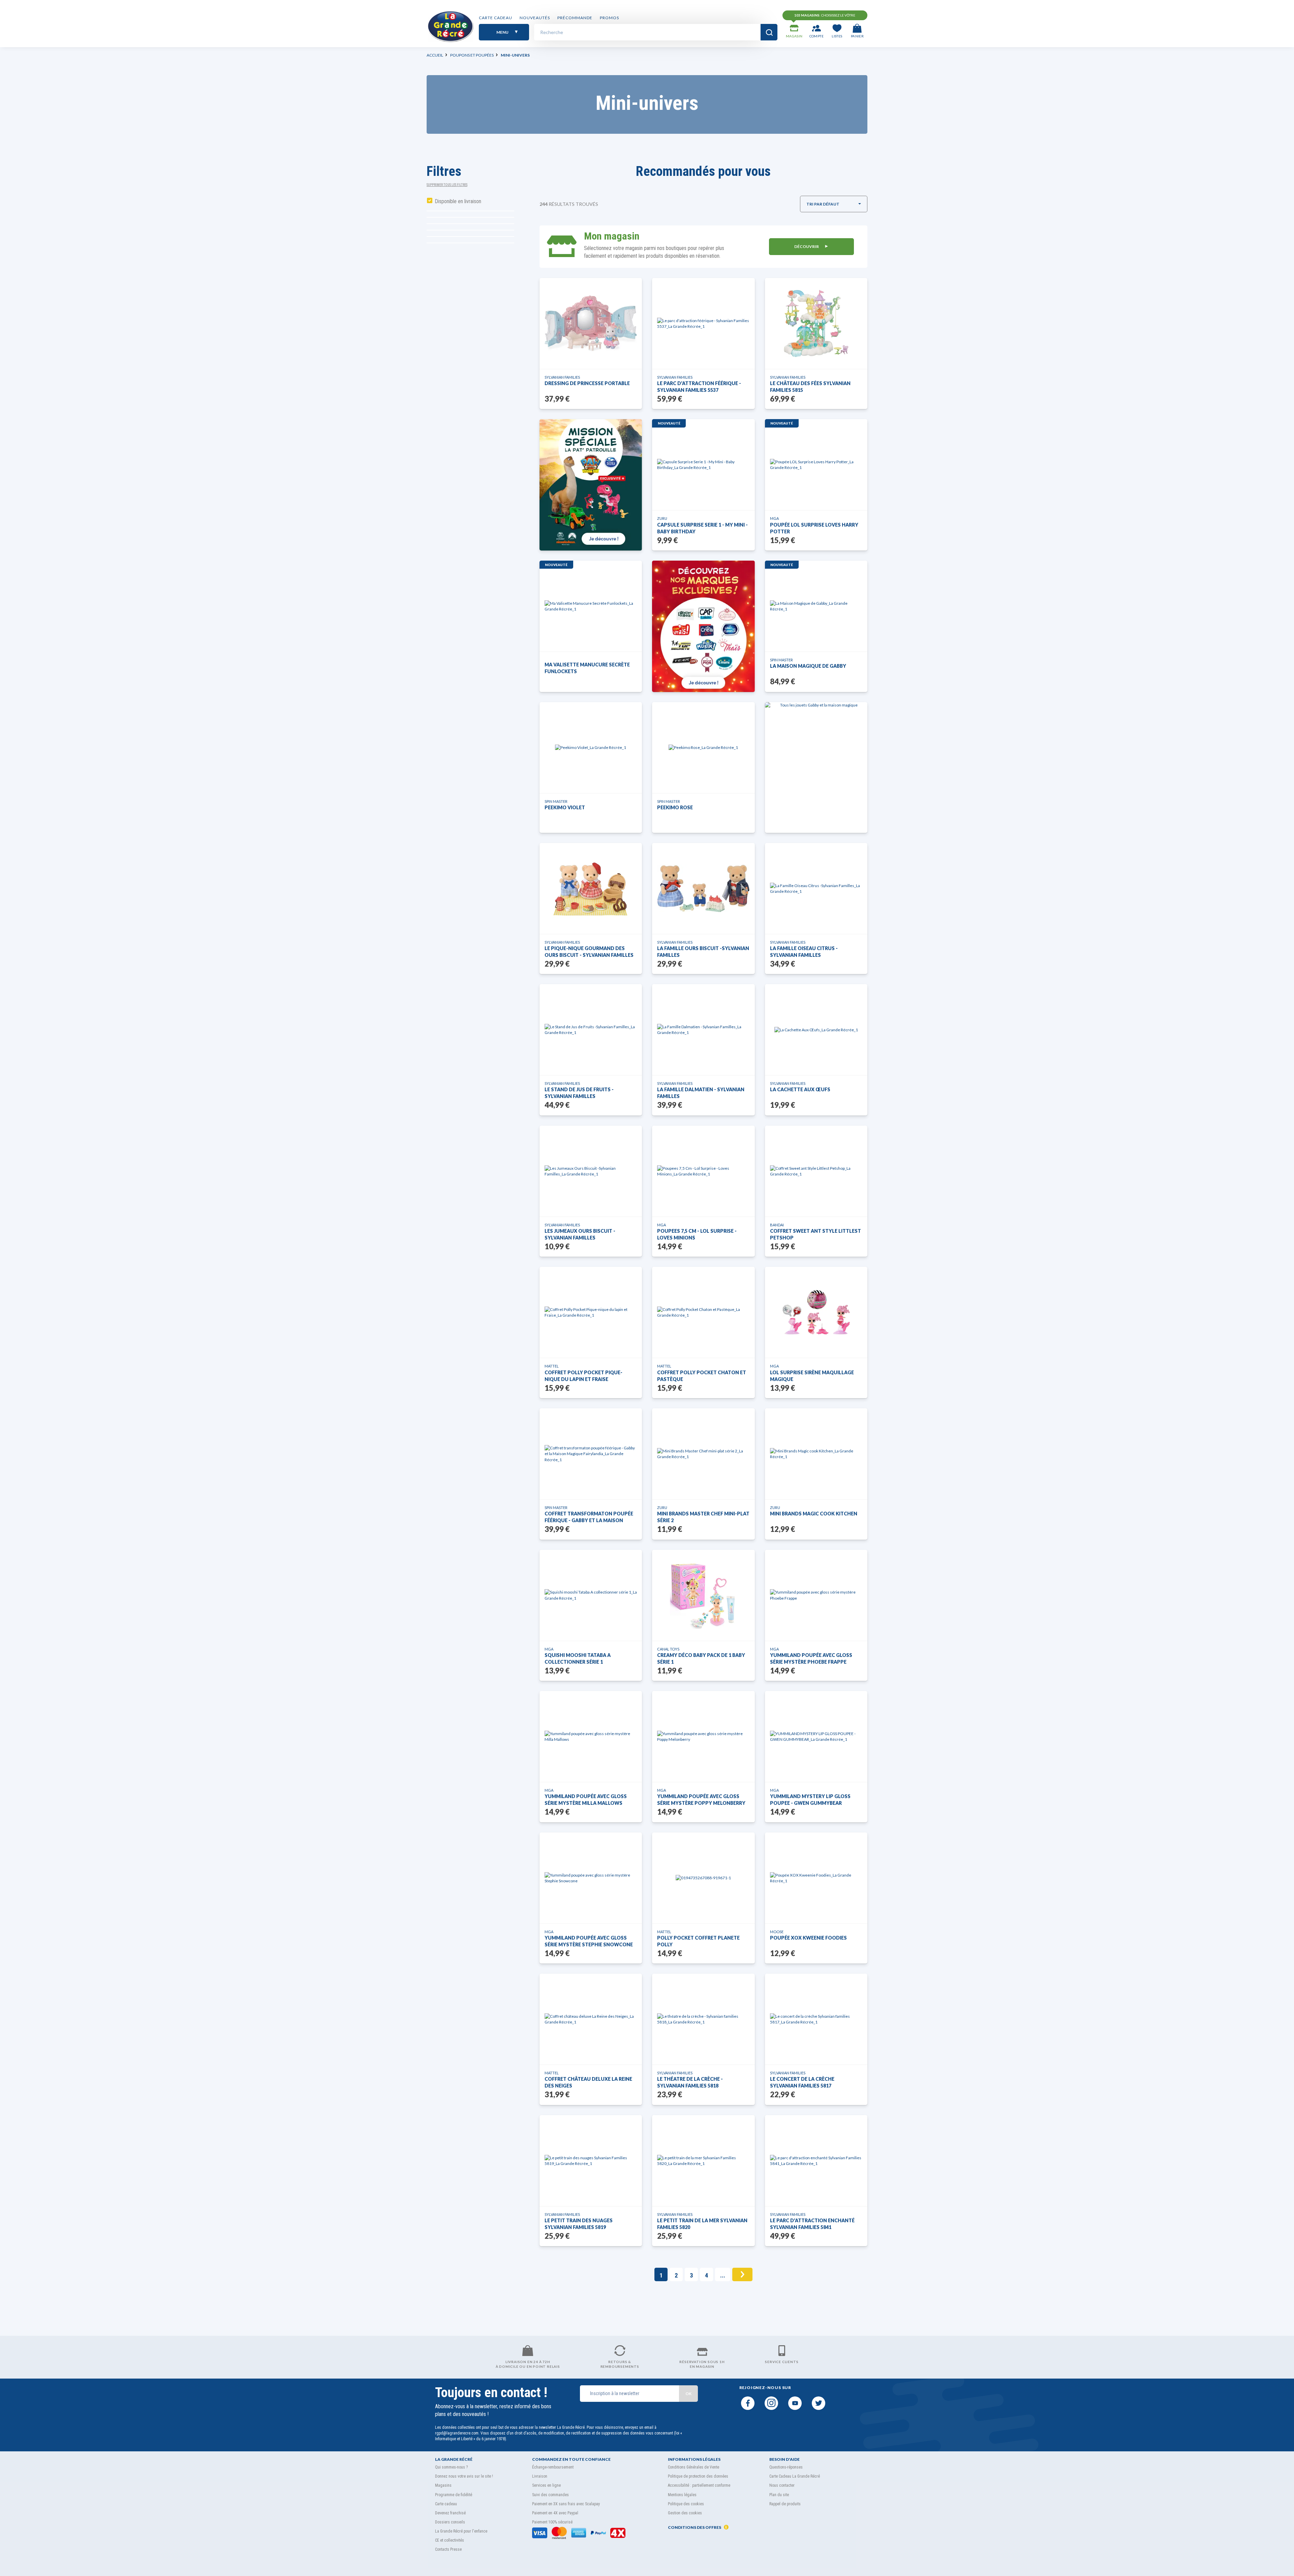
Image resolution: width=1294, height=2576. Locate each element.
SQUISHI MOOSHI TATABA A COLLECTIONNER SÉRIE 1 (578, 1658)
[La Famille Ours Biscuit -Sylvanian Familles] (703, 888)
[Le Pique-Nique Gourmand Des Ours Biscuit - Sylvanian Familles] (591, 888)
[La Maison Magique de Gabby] (816, 606)
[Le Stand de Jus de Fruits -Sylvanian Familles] (591, 1030)
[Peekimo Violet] (591, 747)
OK (688, 2394)
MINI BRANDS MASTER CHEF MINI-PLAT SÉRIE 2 (703, 1517)
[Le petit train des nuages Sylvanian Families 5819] (591, 2161)
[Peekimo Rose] (703, 747)
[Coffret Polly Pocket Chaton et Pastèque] (703, 1312)
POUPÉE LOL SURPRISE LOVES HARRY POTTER (814, 528)
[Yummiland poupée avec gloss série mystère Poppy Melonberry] (703, 1736)
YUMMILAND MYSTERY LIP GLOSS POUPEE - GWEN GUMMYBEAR (810, 1800)
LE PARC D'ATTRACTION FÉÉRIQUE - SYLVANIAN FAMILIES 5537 (699, 387)
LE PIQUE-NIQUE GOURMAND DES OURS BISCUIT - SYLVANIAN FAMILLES (589, 952)
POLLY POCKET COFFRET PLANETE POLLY (698, 1941)
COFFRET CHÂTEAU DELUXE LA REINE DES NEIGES (588, 2082)
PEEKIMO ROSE (675, 807)
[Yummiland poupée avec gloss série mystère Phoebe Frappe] (816, 1595)
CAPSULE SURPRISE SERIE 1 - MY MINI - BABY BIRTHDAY (702, 528)
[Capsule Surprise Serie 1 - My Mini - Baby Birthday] (703, 465)
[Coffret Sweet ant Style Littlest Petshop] (816, 1171)
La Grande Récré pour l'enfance (461, 2531)
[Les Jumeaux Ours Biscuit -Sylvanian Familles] (591, 1171)
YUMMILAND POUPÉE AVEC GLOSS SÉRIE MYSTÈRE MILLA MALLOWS (586, 1800)
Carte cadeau (496, 18)
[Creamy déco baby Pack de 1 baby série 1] (703, 1595)
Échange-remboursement (553, 2467)
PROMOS (609, 18)
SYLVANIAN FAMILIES (562, 377)
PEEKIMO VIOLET (565, 807)
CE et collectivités (450, 2540)
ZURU (662, 518)
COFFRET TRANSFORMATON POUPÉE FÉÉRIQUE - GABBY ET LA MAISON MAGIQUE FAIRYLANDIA (589, 1517)
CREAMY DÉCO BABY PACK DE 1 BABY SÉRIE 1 (701, 1658)
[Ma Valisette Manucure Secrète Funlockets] (591, 606)
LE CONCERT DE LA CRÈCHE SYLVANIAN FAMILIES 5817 (802, 2082)
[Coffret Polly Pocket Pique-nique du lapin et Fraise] (591, 1312)
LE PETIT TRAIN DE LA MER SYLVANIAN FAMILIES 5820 (702, 2224)
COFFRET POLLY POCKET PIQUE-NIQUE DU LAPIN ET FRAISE (583, 1376)
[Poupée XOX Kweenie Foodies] (816, 1878)
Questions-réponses (786, 2467)
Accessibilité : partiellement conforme (699, 2485)
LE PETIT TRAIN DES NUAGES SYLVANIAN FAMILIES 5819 (579, 2224)
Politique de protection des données (698, 2476)
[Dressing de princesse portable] (591, 323)
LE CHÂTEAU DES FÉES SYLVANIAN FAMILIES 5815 (810, 387)
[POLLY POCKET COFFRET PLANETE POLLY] (703, 1878)
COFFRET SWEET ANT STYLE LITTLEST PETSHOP (815, 1234)
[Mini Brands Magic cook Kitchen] (816, 1454)
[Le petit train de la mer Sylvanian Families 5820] (703, 2161)
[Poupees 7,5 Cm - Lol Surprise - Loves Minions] (703, 1171)
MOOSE (777, 1932)
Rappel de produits (785, 2504)
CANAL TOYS (668, 1649)
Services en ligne (546, 2485)
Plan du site (779, 2495)
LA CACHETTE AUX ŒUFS (800, 1089)
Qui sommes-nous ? (451, 2467)
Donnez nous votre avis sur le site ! (464, 2476)
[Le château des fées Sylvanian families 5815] (816, 323)
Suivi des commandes (550, 2495)
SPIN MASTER (781, 660)
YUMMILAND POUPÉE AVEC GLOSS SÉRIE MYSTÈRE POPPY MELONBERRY (701, 1800)
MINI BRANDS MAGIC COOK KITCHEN (814, 1514)
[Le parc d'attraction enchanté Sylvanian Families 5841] (816, 2161)
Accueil (435, 55)
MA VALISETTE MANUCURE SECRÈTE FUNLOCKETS (587, 668)
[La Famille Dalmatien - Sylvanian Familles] (703, 1030)
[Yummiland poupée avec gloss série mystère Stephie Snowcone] (591, 1878)
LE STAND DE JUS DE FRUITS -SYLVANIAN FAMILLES (579, 1093)
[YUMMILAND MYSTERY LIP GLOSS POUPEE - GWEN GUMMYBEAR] (816, 1736)
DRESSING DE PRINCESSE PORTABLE (587, 383)
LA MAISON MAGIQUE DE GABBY (808, 666)
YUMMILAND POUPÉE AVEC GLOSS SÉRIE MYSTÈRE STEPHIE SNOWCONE (589, 1941)
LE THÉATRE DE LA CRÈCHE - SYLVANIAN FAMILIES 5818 (690, 2082)
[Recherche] (769, 32)
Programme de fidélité (454, 2495)
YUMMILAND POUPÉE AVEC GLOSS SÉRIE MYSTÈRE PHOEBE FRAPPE (811, 1658)
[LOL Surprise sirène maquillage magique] (816, 1312)
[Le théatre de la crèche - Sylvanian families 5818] (703, 2019)
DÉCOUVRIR (807, 246)
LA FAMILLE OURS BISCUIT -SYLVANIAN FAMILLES (703, 952)
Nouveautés (535, 18)
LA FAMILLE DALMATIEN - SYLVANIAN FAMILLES (701, 1093)
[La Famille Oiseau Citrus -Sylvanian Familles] (816, 888)
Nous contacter (782, 2485)
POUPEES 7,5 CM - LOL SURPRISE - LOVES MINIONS (697, 1234)
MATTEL (552, 1366)
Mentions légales (682, 2495)
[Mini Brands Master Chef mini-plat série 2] (703, 1454)
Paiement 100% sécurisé (552, 2522)
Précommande (575, 18)
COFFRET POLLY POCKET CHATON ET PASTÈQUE (702, 1376)
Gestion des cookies (685, 2513)
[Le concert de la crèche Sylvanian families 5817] (816, 2019)
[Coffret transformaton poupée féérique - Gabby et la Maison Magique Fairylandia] (591, 1454)
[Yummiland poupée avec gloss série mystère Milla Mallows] (591, 1736)
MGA (774, 518)
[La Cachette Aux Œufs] (816, 1030)
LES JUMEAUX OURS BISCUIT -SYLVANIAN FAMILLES (580, 1234)
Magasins (443, 2485)
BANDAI (777, 1225)
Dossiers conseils (450, 2522)
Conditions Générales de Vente (694, 2467)
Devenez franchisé (450, 2513)
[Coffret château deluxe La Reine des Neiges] (591, 2019)
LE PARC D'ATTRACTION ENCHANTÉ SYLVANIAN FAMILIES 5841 (812, 2224)
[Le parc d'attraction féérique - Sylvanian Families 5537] (703, 323)
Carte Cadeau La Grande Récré (795, 2476)
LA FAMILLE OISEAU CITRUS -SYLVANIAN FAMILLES (804, 952)
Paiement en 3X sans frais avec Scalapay (566, 2504)
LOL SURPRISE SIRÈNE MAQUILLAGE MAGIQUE (812, 1376)
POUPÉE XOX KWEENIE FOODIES (808, 1938)
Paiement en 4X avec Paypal (555, 2513)
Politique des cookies (686, 2504)
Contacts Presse (448, 2549)
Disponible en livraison (458, 201)
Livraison (540, 2476)
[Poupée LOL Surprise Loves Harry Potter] (816, 465)
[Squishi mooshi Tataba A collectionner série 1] (591, 1595)
